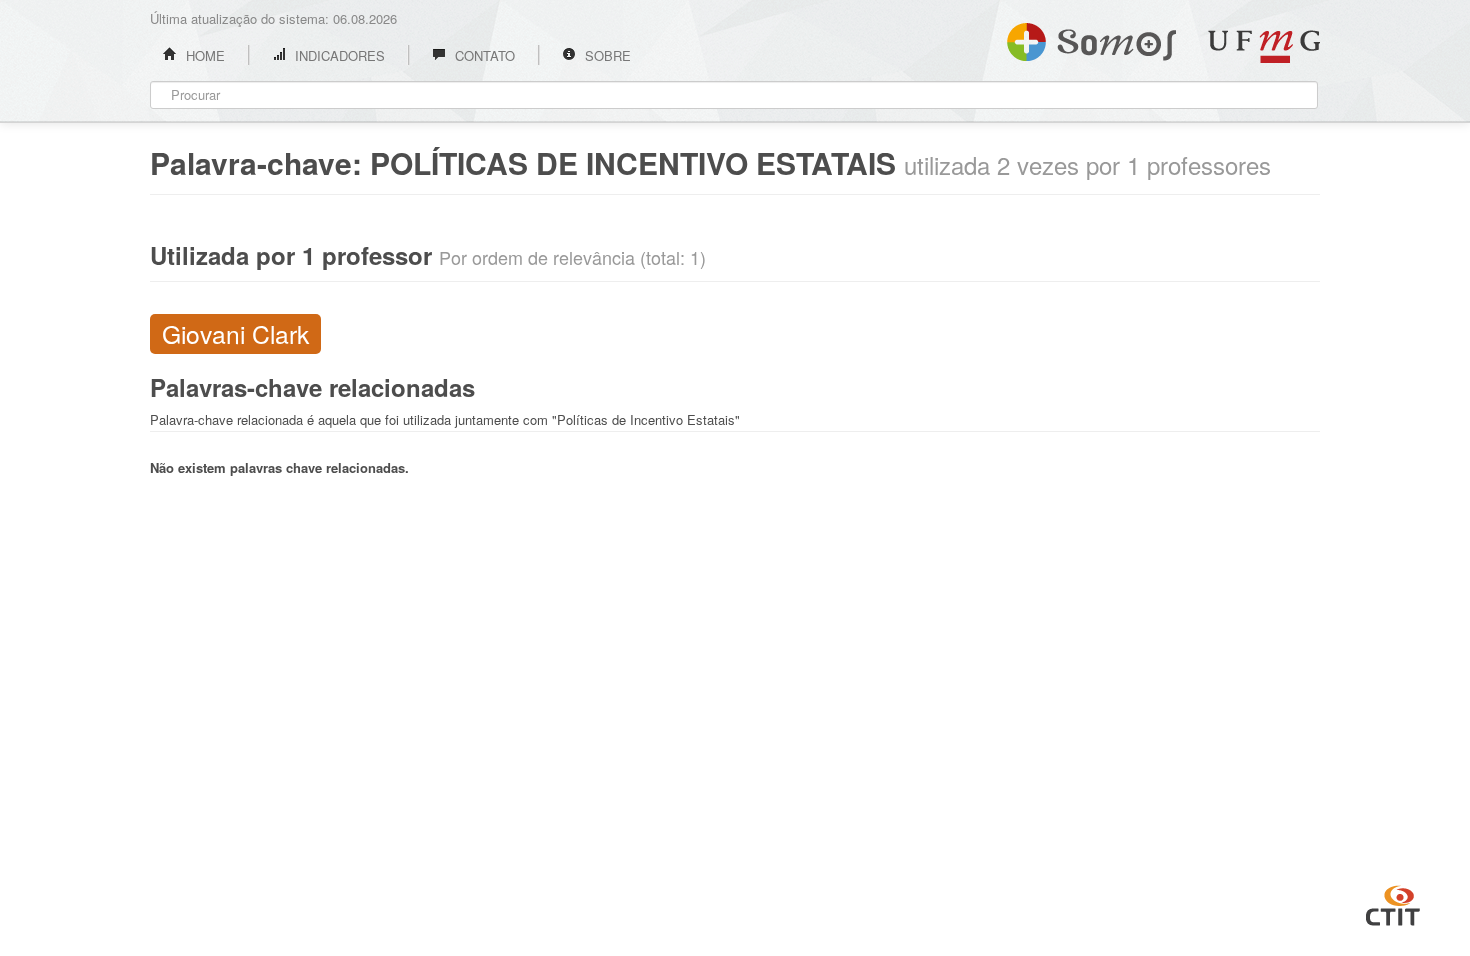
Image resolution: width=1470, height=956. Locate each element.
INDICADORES (338, 55)
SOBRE (606, 55)
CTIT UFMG (1393, 903)
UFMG (1264, 46)
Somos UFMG (1091, 38)
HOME (203, 55)
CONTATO (483, 55)
